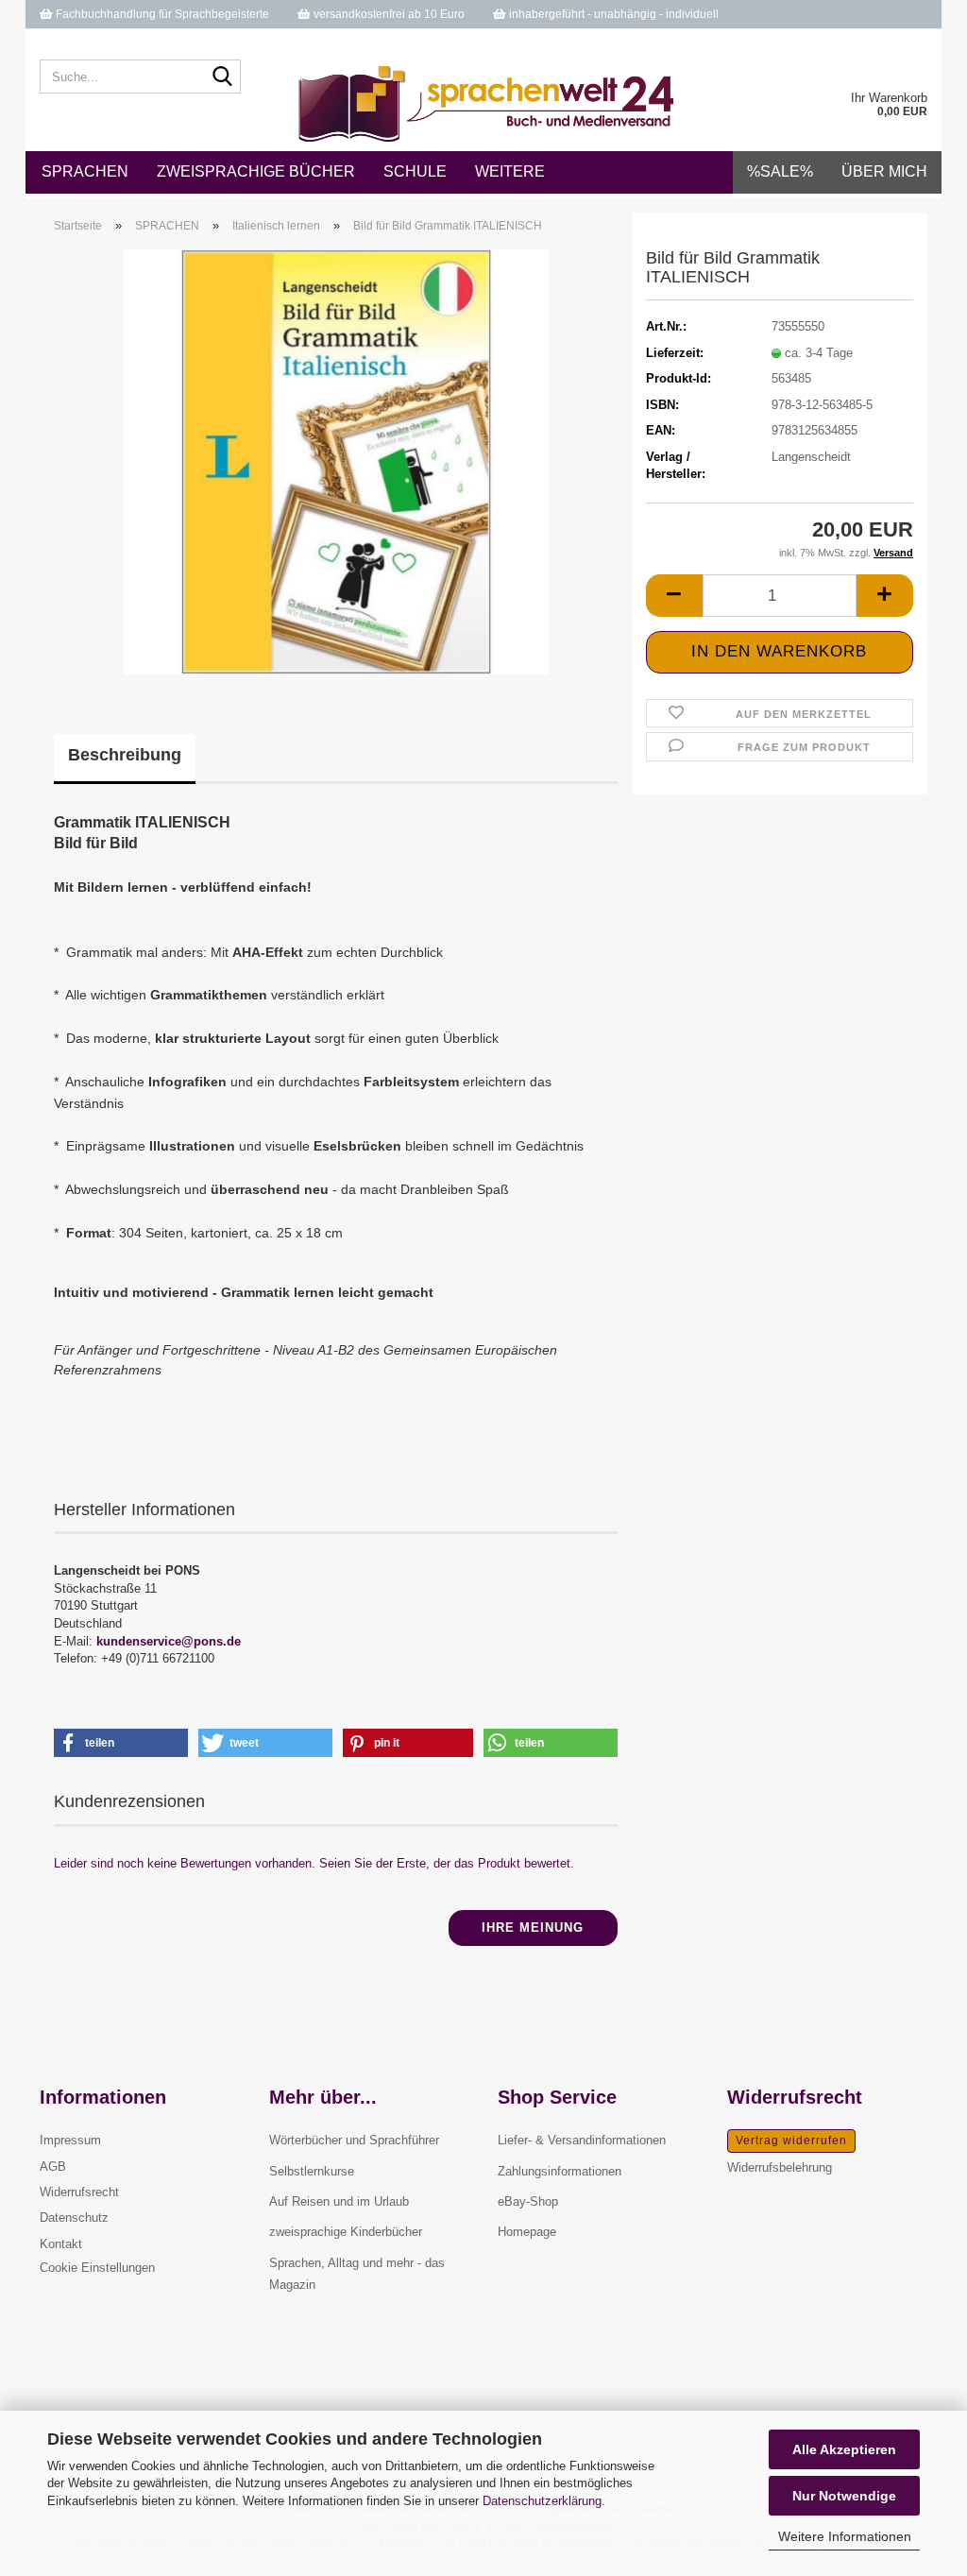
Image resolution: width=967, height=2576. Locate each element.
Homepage (527, 2232)
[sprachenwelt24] (484, 104)
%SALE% (780, 171)
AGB (53, 2167)
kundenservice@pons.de (169, 1641)
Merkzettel (898, 43)
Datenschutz (74, 2218)
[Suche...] (223, 77)
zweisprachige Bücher (256, 171)
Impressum (70, 2140)
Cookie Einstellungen (97, 2268)
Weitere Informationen (845, 2536)
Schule (415, 171)
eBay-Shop (528, 2201)
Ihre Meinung (533, 1928)
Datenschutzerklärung (542, 2501)
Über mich (884, 171)
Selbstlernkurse (312, 2171)
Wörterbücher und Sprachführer (354, 2140)
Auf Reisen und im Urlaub (339, 2201)
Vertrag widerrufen (791, 2141)
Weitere (510, 171)
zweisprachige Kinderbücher (346, 2232)
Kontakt (61, 2244)
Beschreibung (125, 755)
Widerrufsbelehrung (780, 2167)
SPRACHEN (85, 171)
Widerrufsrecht (79, 2192)
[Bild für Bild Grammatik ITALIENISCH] (336, 461)
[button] (716, 43)
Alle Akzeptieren (844, 2449)
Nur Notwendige (844, 2496)
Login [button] (812, 43)
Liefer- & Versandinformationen (582, 2140)
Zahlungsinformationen (560, 2171)
